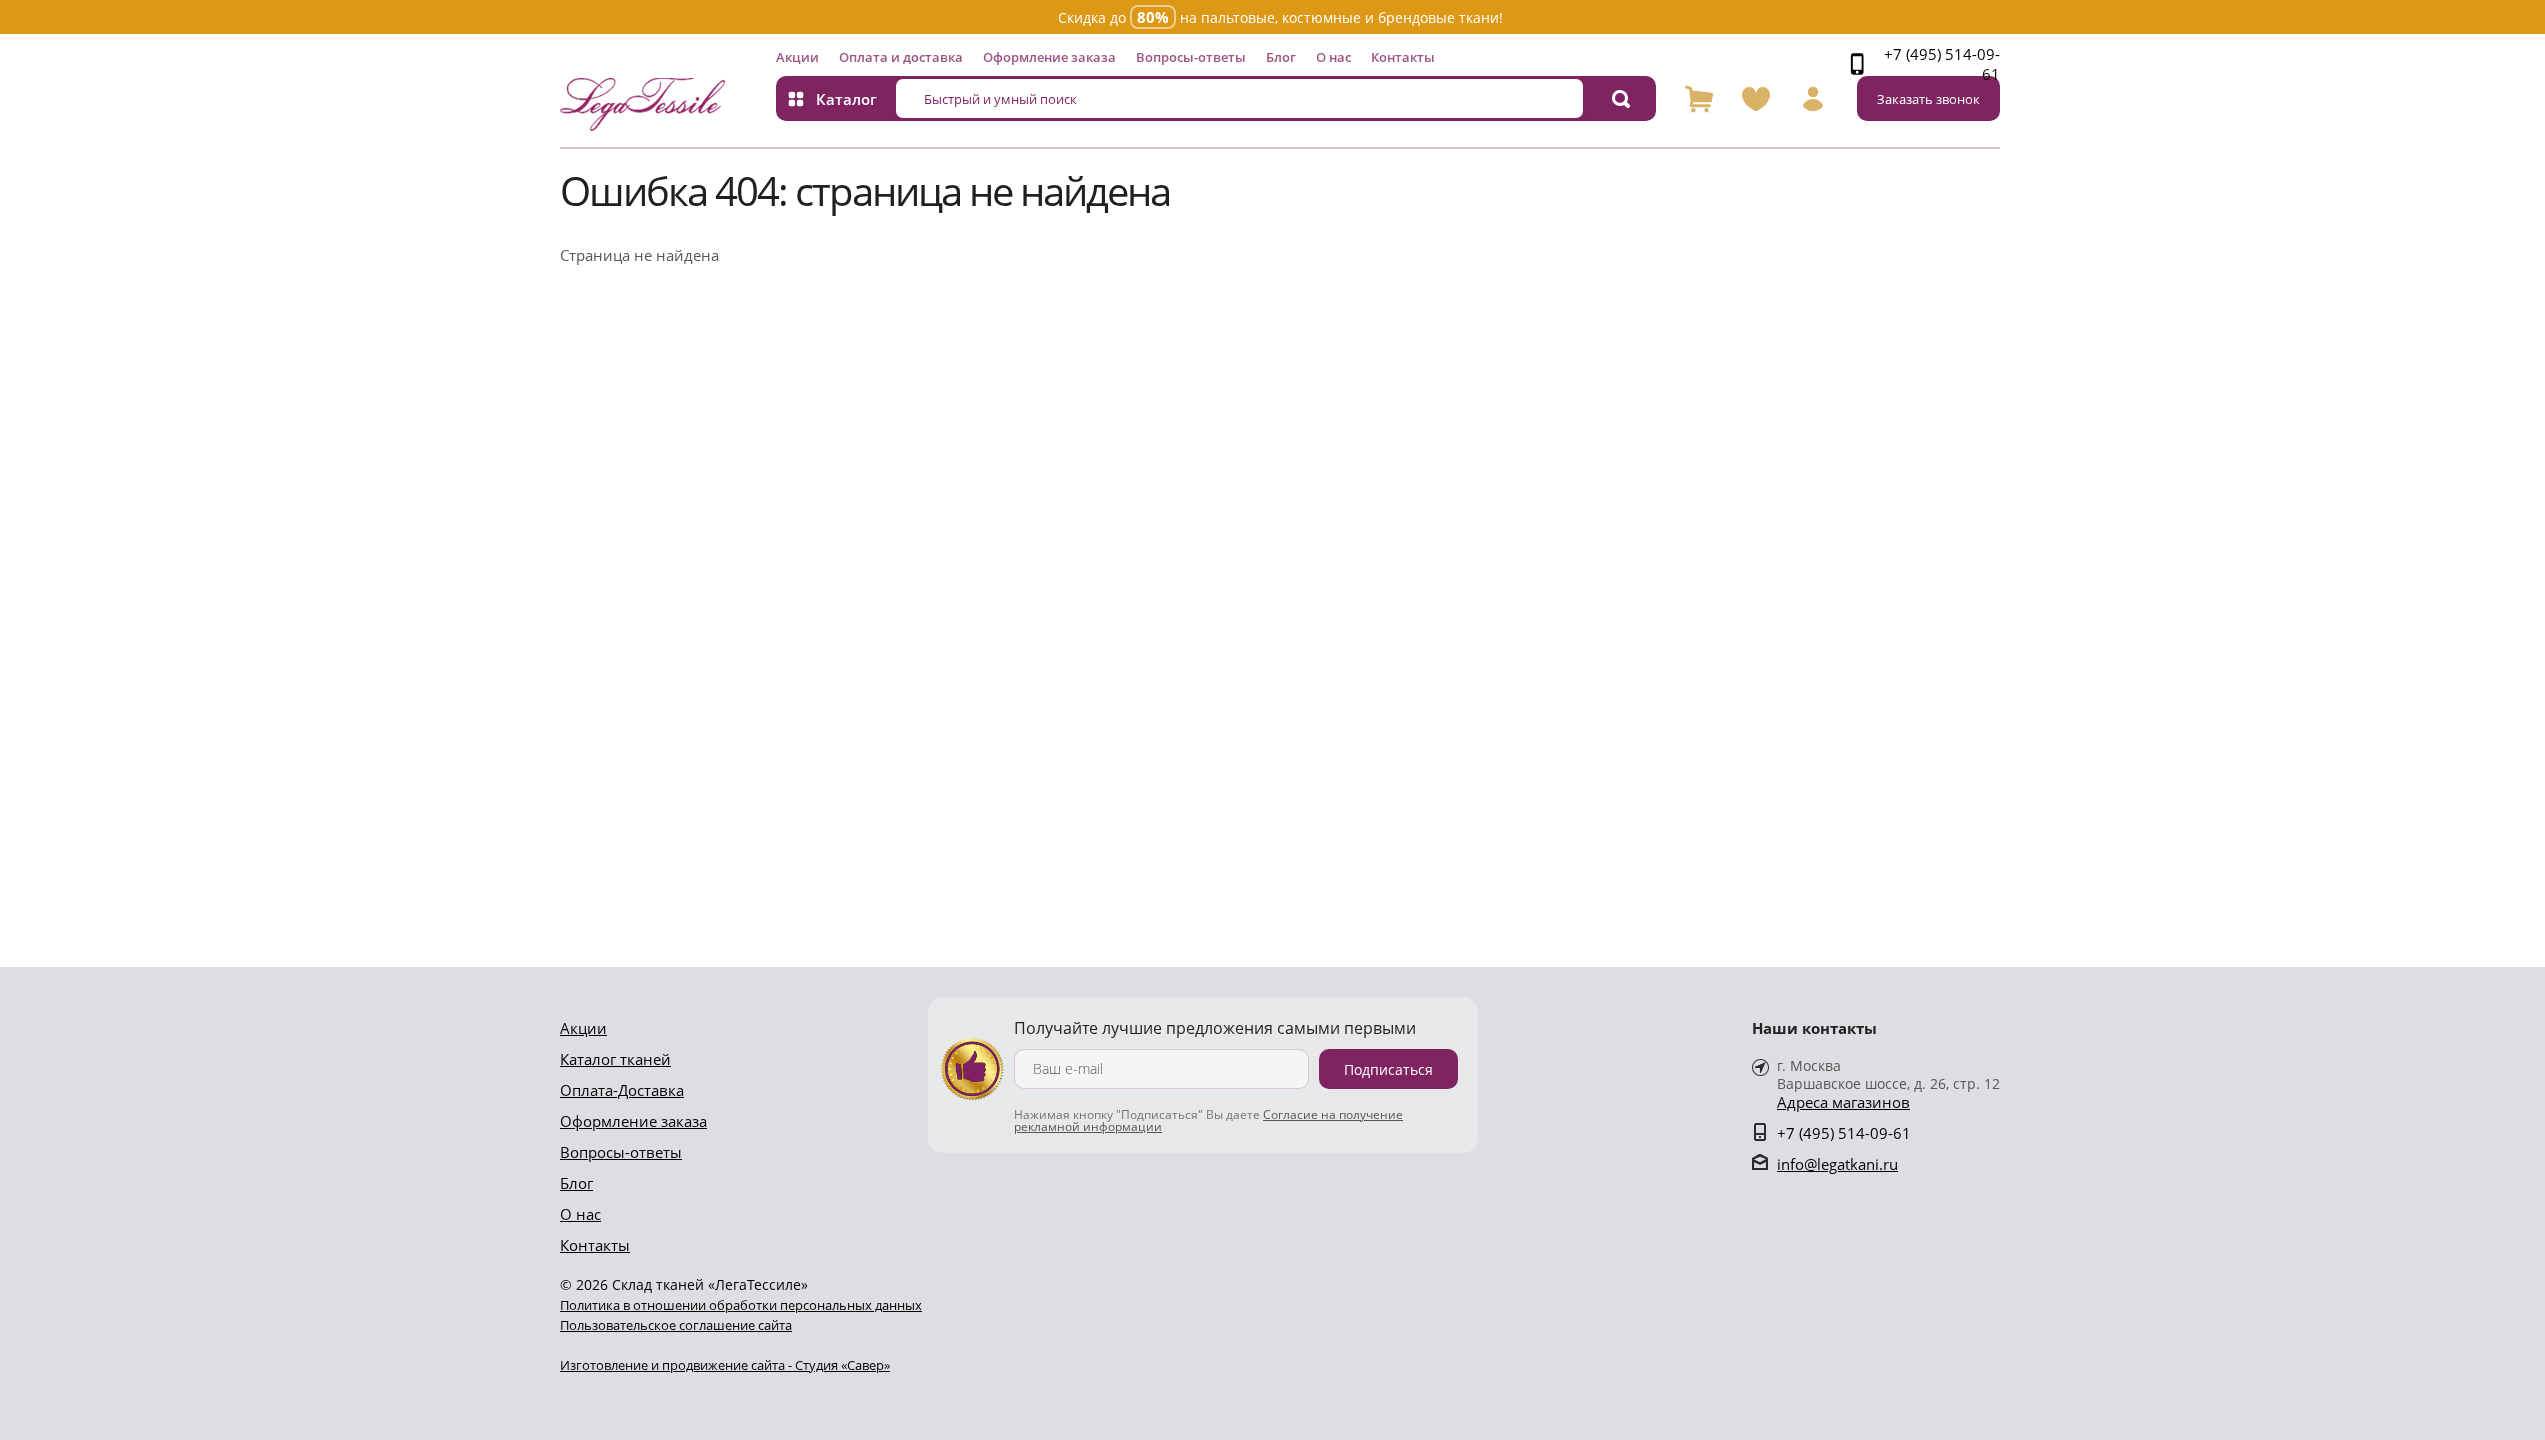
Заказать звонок (1928, 99)
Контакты (1403, 57)
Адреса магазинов (1843, 1102)
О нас (1333, 57)
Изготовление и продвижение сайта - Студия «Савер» (725, 1365)
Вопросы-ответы (1191, 57)
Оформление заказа (1049, 57)
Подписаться (1388, 1069)
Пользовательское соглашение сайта (676, 1325)
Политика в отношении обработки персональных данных (741, 1305)
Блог (1281, 57)
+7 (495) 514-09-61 (1942, 64)
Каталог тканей (615, 1059)
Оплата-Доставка (622, 1090)
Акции (797, 57)
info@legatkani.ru (1837, 1164)
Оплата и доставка (901, 57)
